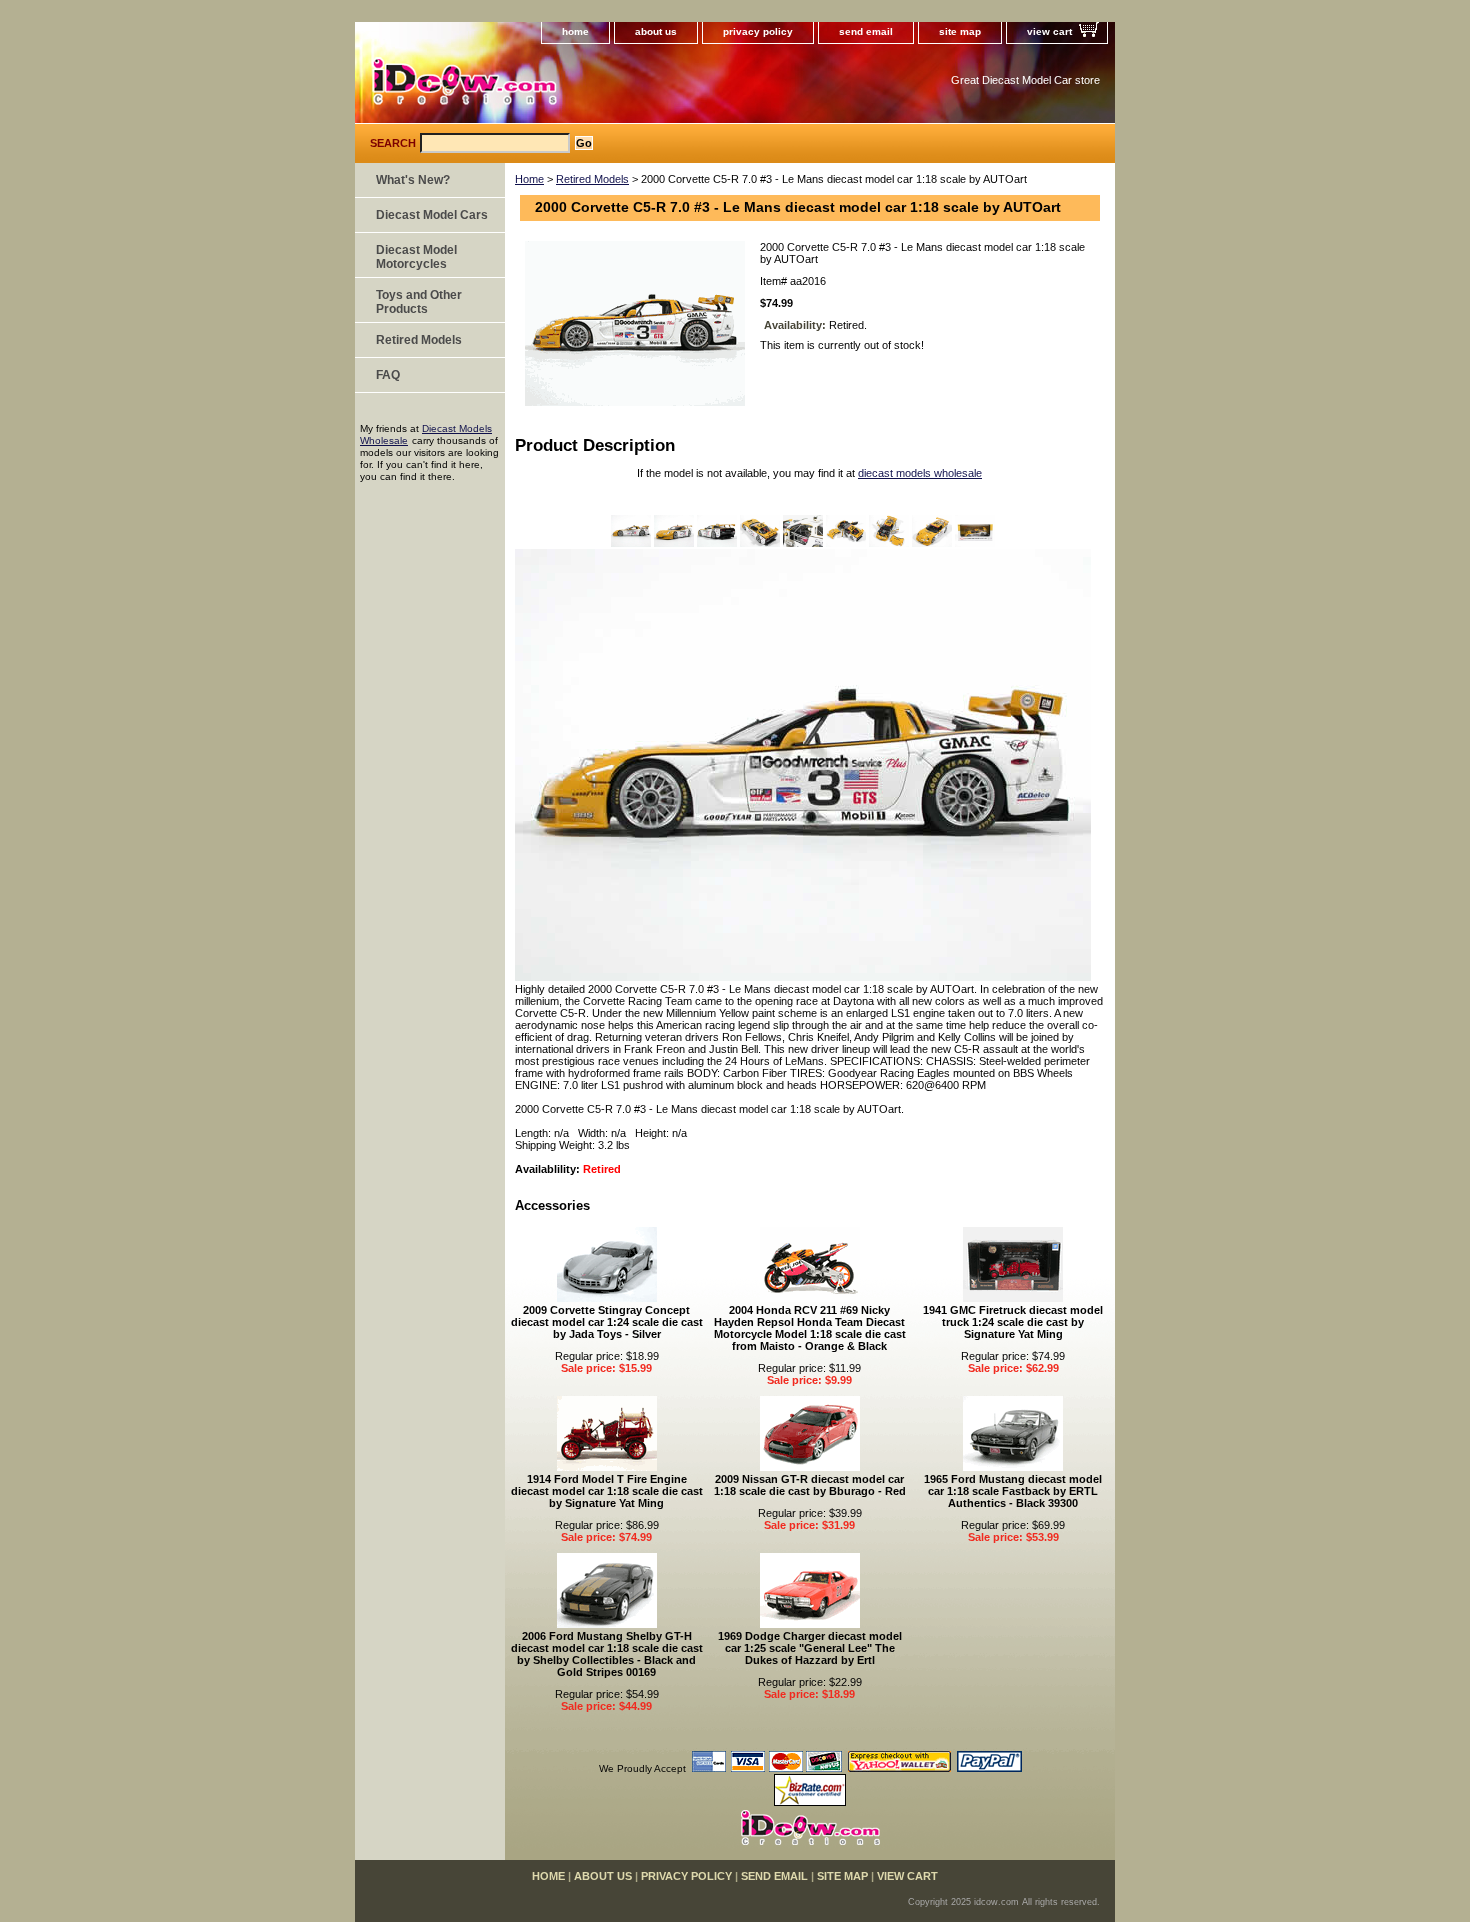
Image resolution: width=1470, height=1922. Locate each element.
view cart (1049, 31)
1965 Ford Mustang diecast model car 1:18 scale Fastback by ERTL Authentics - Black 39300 (1013, 1491)
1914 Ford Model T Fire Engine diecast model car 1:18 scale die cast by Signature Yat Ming (607, 1491)
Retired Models (592, 179)
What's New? (413, 180)
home (575, 31)
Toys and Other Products (419, 302)
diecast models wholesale (920, 473)
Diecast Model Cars (432, 215)
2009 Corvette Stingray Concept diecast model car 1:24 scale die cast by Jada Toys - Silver (607, 1322)
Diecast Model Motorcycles (416, 257)
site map (960, 31)
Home (529, 179)
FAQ (388, 375)
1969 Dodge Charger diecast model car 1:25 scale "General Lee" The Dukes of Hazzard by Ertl (810, 1648)
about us (656, 31)
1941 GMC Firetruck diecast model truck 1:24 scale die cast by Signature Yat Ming (1013, 1322)
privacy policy (758, 31)
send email (866, 31)
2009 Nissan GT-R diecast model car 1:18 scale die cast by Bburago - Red (810, 1485)
